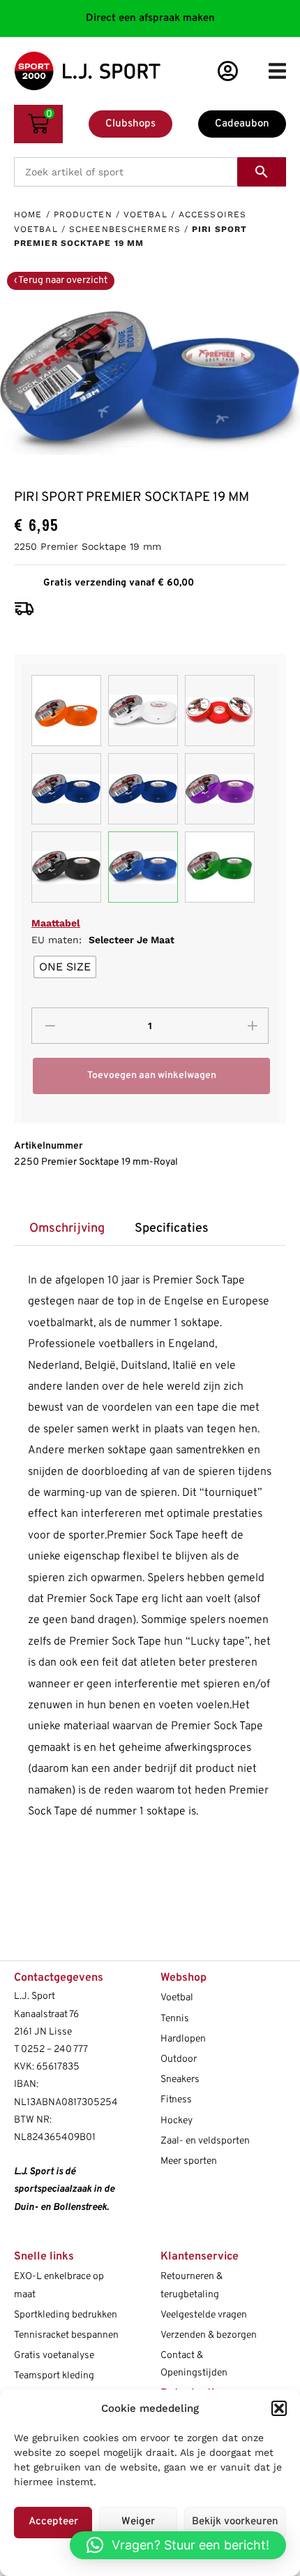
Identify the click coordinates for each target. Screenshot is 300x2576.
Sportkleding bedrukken (66, 2315)
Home (28, 214)
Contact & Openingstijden (194, 2364)
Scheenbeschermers (125, 229)
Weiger (138, 2522)
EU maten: (103, 940)
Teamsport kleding (54, 2376)
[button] (279, 2408)
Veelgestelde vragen (204, 2315)
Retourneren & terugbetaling (192, 2285)
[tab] (67, 1229)
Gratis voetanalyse (54, 2356)
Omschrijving (67, 1229)
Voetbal (145, 214)
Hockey (177, 2121)
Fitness (176, 2100)
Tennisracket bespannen (66, 2335)
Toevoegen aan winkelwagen (152, 1076)
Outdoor (179, 2059)
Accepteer (53, 2522)
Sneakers (180, 2080)
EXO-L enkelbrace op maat (59, 2285)
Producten (83, 214)
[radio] (65, 967)
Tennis (175, 2019)
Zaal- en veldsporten (205, 2141)
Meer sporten (189, 2161)
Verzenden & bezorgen (209, 2335)
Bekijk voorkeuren (235, 2522)
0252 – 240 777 (54, 2050)
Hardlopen (183, 2039)
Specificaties (172, 1229)
